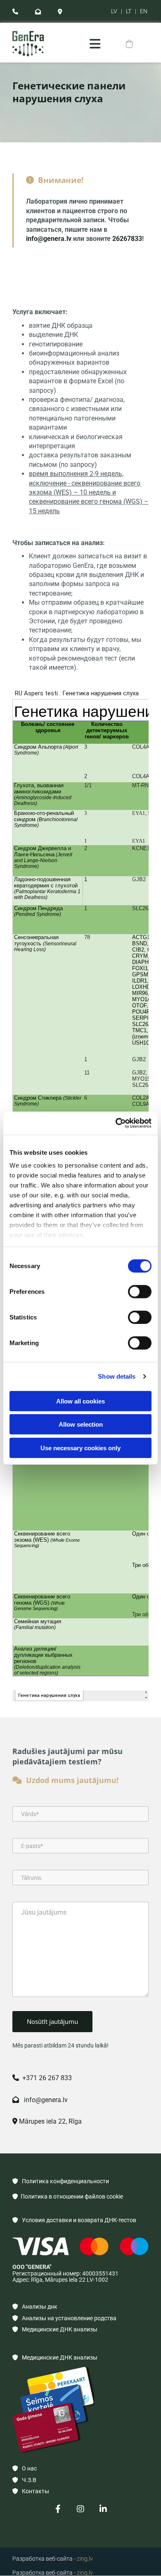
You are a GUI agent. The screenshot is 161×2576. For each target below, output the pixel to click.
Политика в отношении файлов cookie (68, 2196)
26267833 (127, 239)
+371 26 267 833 (42, 2078)
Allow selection (81, 1424)
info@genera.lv (49, 239)
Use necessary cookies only (80, 1448)
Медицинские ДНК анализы (55, 2329)
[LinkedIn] (103, 2509)
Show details (117, 1376)
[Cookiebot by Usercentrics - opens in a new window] (116, 1123)
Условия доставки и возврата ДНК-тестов (74, 2220)
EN (144, 11)
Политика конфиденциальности (61, 2181)
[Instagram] (81, 2509)
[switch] (140, 1291)
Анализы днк (35, 2307)
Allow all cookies (80, 1401)
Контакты (31, 2491)
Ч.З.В (24, 2480)
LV (114, 11)
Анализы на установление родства (64, 2318)
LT (129, 11)
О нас (25, 2468)
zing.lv (85, 2559)
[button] (95, 44)
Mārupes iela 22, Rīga (47, 2121)
